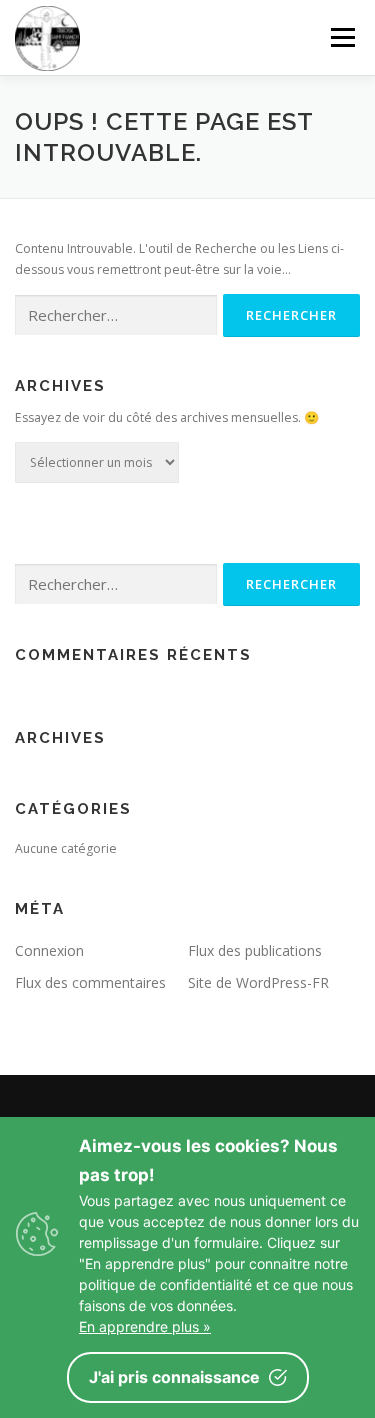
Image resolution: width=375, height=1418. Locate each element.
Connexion (49, 950)
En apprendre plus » (145, 1326)
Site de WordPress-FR (258, 982)
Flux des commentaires (90, 982)
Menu (341, 37)
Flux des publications (255, 950)
